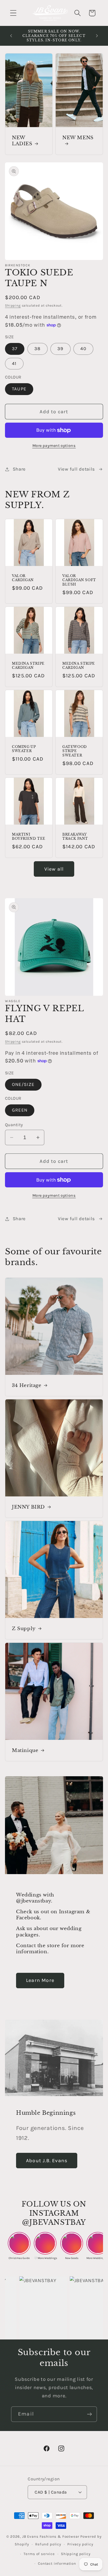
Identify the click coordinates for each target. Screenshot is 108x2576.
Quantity (14, 1125)
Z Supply (24, 1629)
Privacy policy (80, 2544)
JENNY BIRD (28, 1507)
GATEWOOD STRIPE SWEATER (75, 751)
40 (83, 349)
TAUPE (19, 389)
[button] (13, 13)
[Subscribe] (89, 2414)
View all (54, 869)
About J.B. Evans (47, 2161)
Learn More (40, 1980)
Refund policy (48, 2544)
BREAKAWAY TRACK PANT (75, 836)
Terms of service (39, 2554)
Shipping (13, 305)
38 (37, 349)
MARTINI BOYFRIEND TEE (29, 836)
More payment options (54, 446)
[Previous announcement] (11, 36)
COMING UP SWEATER (24, 749)
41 (14, 363)
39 (60, 349)
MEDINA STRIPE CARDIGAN (28, 665)
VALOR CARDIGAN (23, 578)
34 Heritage (27, 1385)
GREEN (20, 1110)
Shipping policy (76, 2554)
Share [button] (19, 469)
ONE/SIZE (23, 1084)
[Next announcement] (97, 36)
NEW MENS (78, 138)
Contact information (57, 2563)
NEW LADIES (22, 141)
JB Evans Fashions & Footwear (51, 2536)
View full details (76, 469)
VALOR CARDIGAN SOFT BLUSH (79, 580)
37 (15, 349)
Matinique (25, 1750)
